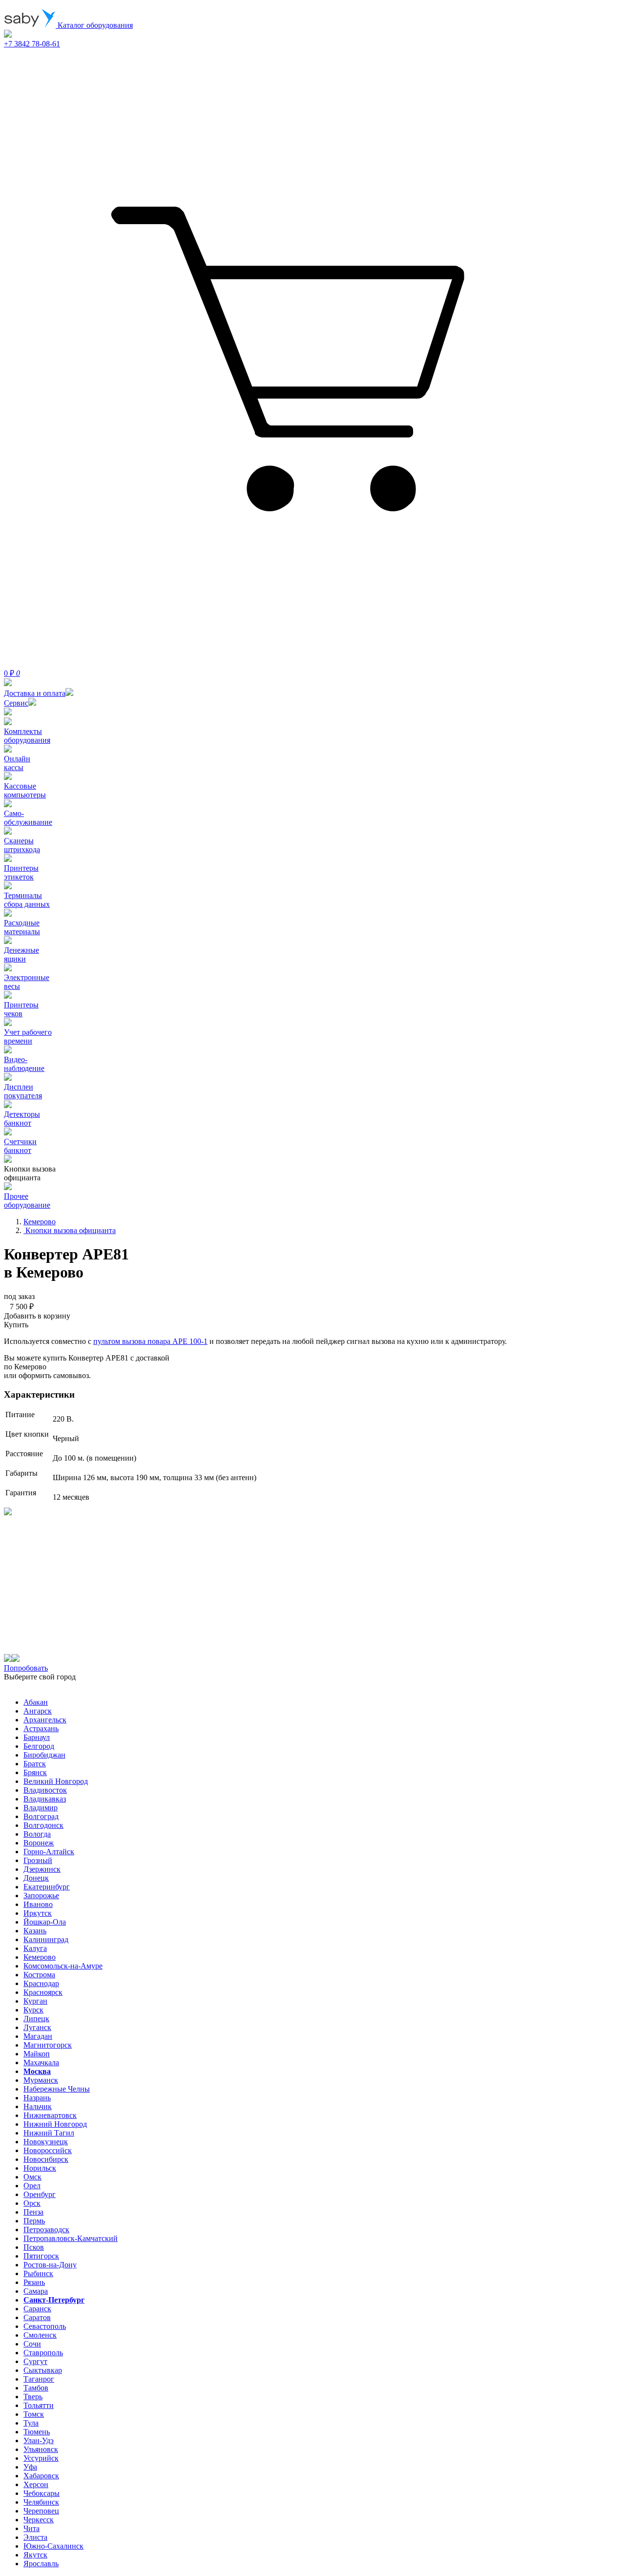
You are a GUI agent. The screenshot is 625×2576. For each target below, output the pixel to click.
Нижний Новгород (55, 2124)
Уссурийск (41, 2458)
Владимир (41, 1808)
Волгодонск (43, 1825)
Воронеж (39, 1843)
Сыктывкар (43, 2370)
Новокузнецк (46, 2142)
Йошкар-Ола (45, 1922)
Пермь (34, 2221)
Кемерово (40, 1957)
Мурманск (41, 2080)
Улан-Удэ (39, 2440)
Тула (31, 2423)
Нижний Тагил (49, 2133)
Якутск (35, 2555)
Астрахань (41, 1728)
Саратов (37, 2317)
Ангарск (38, 1711)
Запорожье (41, 1895)
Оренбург (40, 2194)
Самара (36, 2291)
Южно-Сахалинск (53, 2546)
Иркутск (38, 1913)
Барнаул (37, 1737)
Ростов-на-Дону (50, 2265)
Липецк (36, 2019)
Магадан (38, 2036)
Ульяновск (41, 2449)
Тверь (33, 2397)
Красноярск (43, 1992)
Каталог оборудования (94, 25)
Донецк (36, 1878)
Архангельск (45, 1720)
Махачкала (41, 2063)
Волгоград (41, 1816)
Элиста (35, 2537)
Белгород (39, 1746)
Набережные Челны (57, 2089)
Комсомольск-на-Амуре (63, 1966)
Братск (35, 1764)
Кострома (39, 1975)
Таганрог (39, 2379)
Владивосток (45, 1790)
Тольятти (39, 2405)
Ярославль (41, 2564)
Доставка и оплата (35, 693)
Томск (34, 2414)
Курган (35, 2001)
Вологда (37, 1834)
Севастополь (45, 2326)
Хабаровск (41, 2476)
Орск (32, 2203)
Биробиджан (44, 1755)
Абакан (36, 1702)
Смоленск (40, 2335)
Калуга (35, 1948)
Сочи (32, 2344)
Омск (32, 2177)
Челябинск (41, 2502)
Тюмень (37, 2432)
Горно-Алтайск (49, 1852)
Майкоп (37, 2054)
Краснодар (41, 1983)
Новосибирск (46, 2159)
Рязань (34, 2282)
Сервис (16, 703)
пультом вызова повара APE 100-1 (150, 1341)
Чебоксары (42, 2493)
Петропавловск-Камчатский (71, 2238)
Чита (31, 2528)
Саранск (37, 2309)
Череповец (41, 2511)
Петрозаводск (46, 2230)
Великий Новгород (56, 1781)
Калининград (46, 1939)
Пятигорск (41, 2256)
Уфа (30, 2467)
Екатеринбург (47, 1887)
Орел (32, 2186)
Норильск (40, 2168)
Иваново (38, 1904)
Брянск (35, 1772)
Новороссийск (48, 2150)
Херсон (36, 2484)
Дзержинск (42, 1869)
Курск (33, 2010)
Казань (35, 1931)
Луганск (37, 2027)
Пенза (33, 2212)
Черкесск (39, 2520)
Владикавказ (45, 1799)
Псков (34, 2247)
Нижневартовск (50, 2115)
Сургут (35, 2361)
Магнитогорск (48, 2045)
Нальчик (38, 2106)
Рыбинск (38, 2273)
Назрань (37, 2098)
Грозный (38, 1860)
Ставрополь (43, 2353)
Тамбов (36, 2388)
